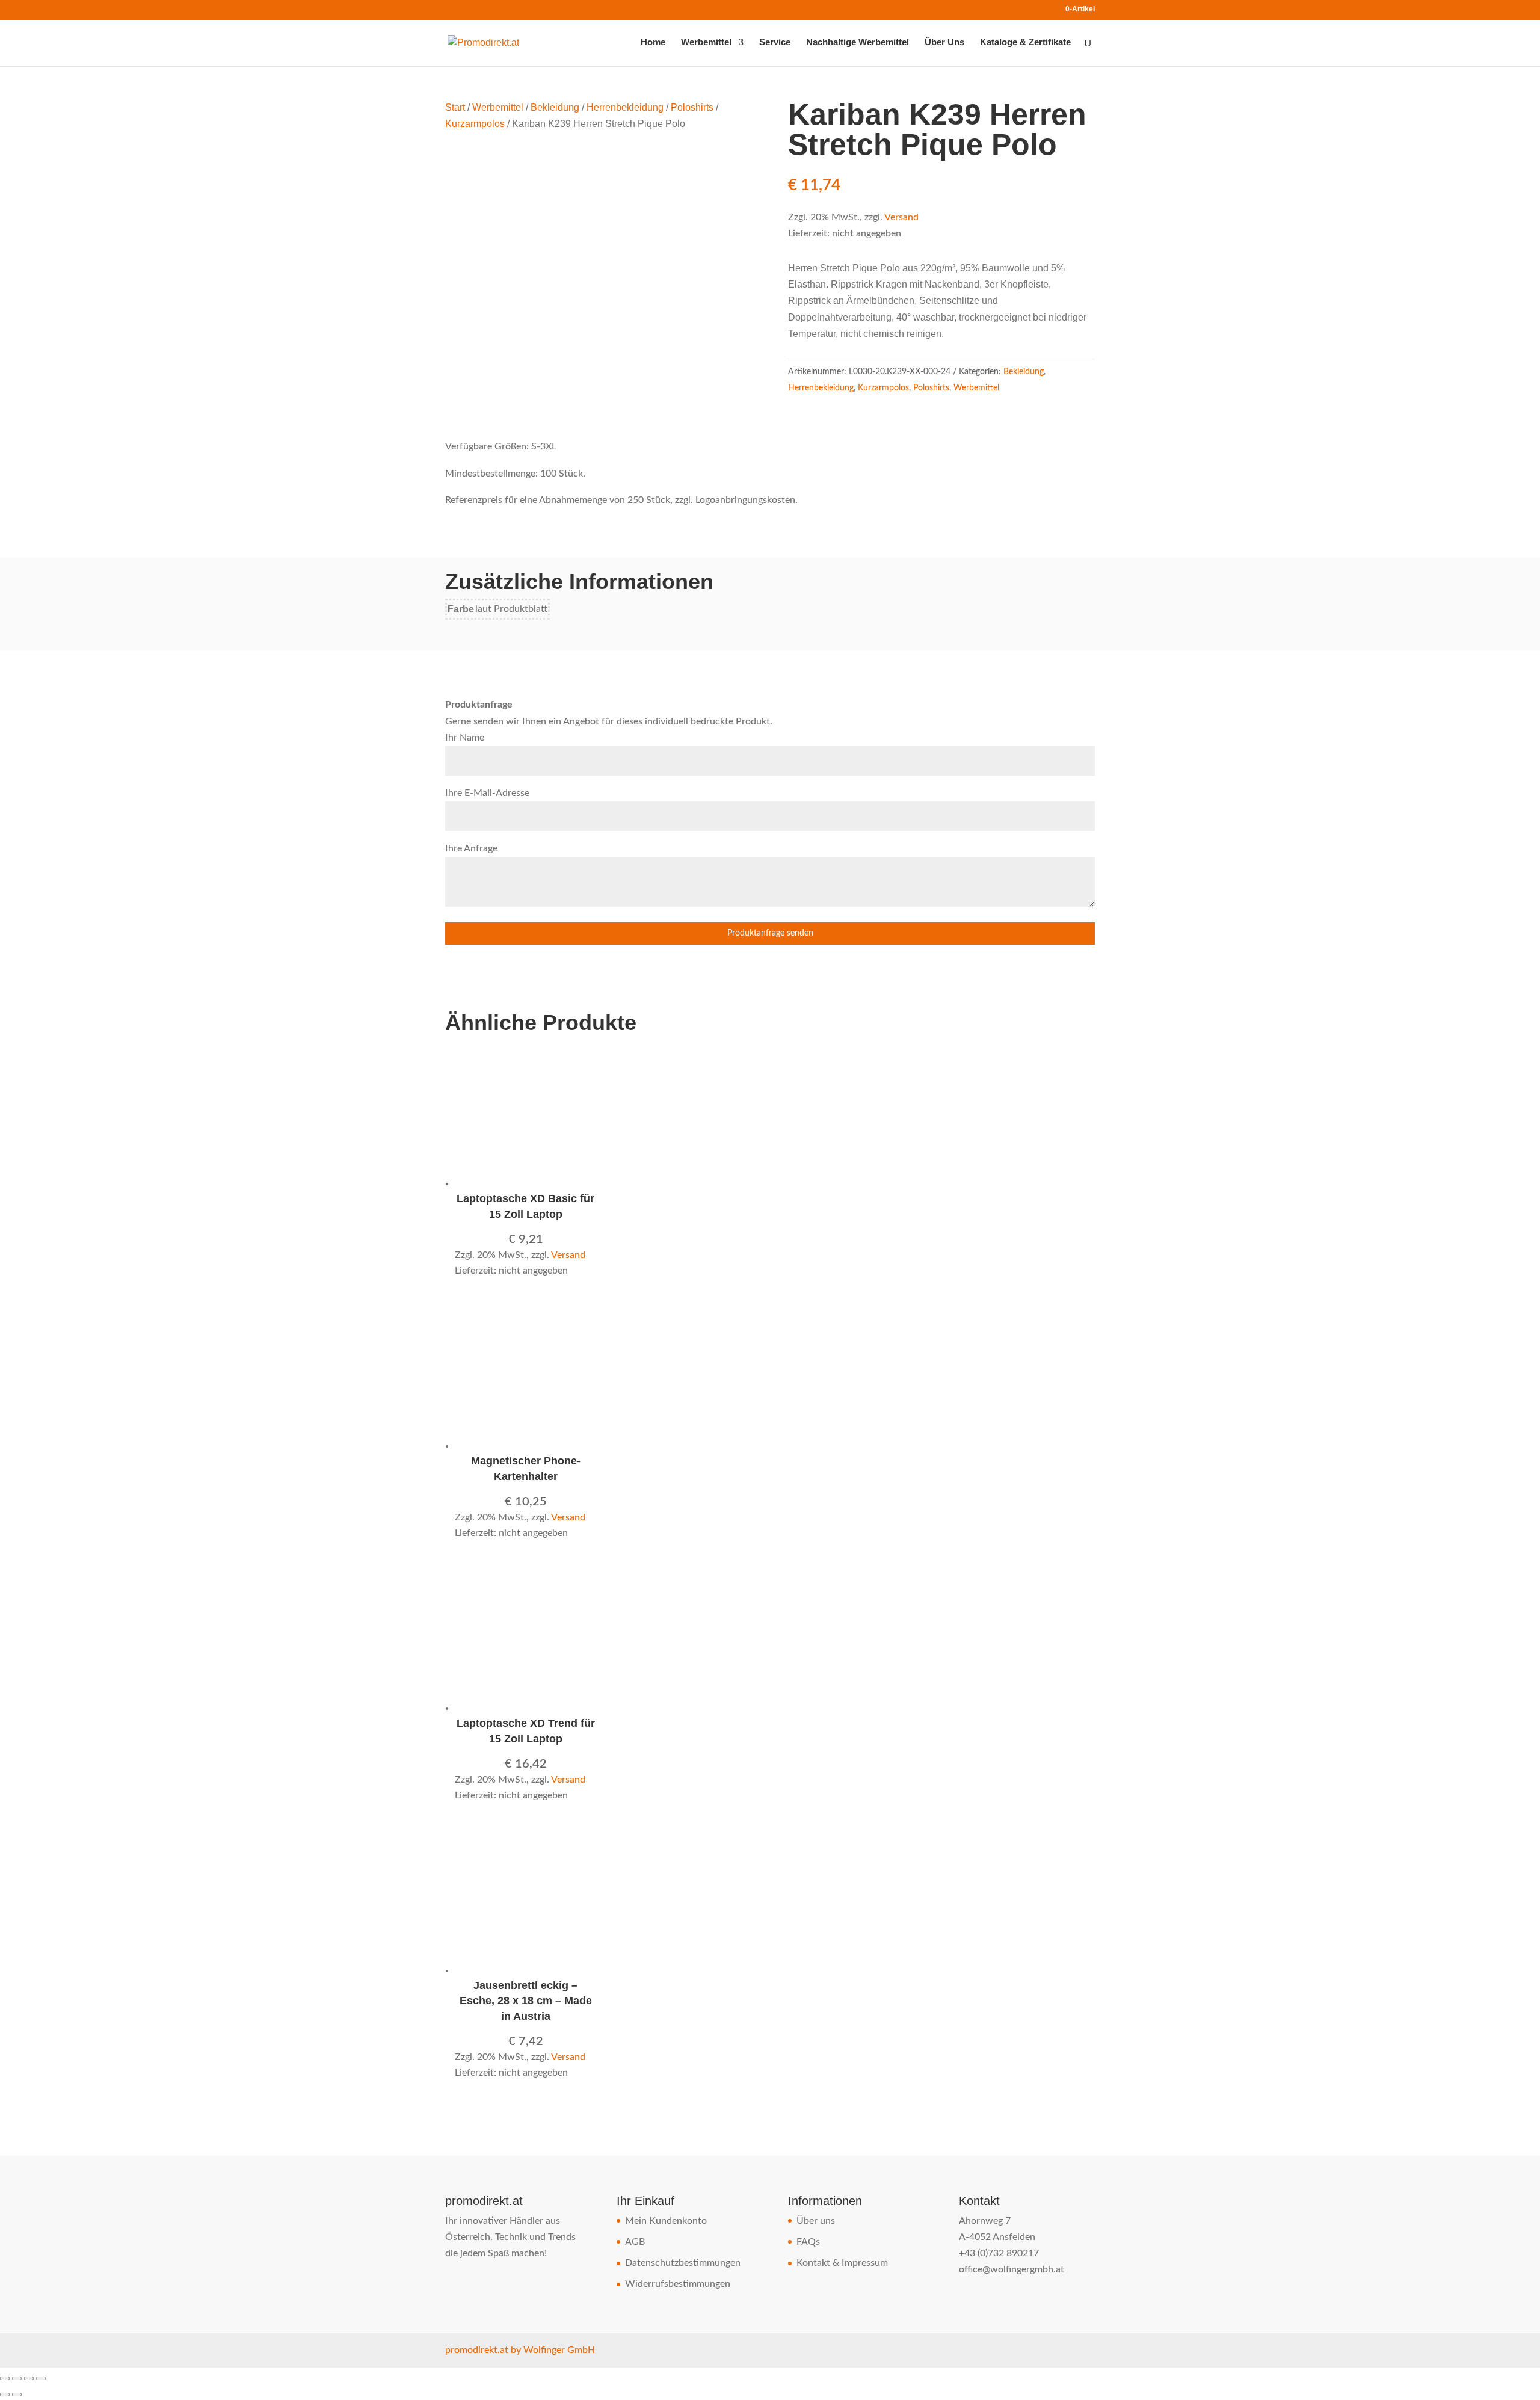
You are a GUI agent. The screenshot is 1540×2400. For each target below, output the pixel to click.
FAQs (808, 2242)
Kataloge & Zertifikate (1025, 42)
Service (775, 42)
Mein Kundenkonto (666, 2221)
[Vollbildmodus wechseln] (17, 2378)
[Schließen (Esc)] (41, 2378)
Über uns (816, 2221)
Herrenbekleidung (625, 107)
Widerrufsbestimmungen (678, 2284)
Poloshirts (692, 107)
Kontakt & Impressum (842, 2263)
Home (653, 42)
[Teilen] (29, 2378)
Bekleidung (555, 107)
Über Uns (944, 42)
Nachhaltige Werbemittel (858, 42)
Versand (901, 217)
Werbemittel (706, 42)
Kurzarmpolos (475, 124)
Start (455, 107)
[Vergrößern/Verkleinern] (5, 2378)
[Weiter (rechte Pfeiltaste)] (17, 2395)
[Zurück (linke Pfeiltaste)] (5, 2395)
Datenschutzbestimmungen (683, 2263)
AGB (635, 2242)
